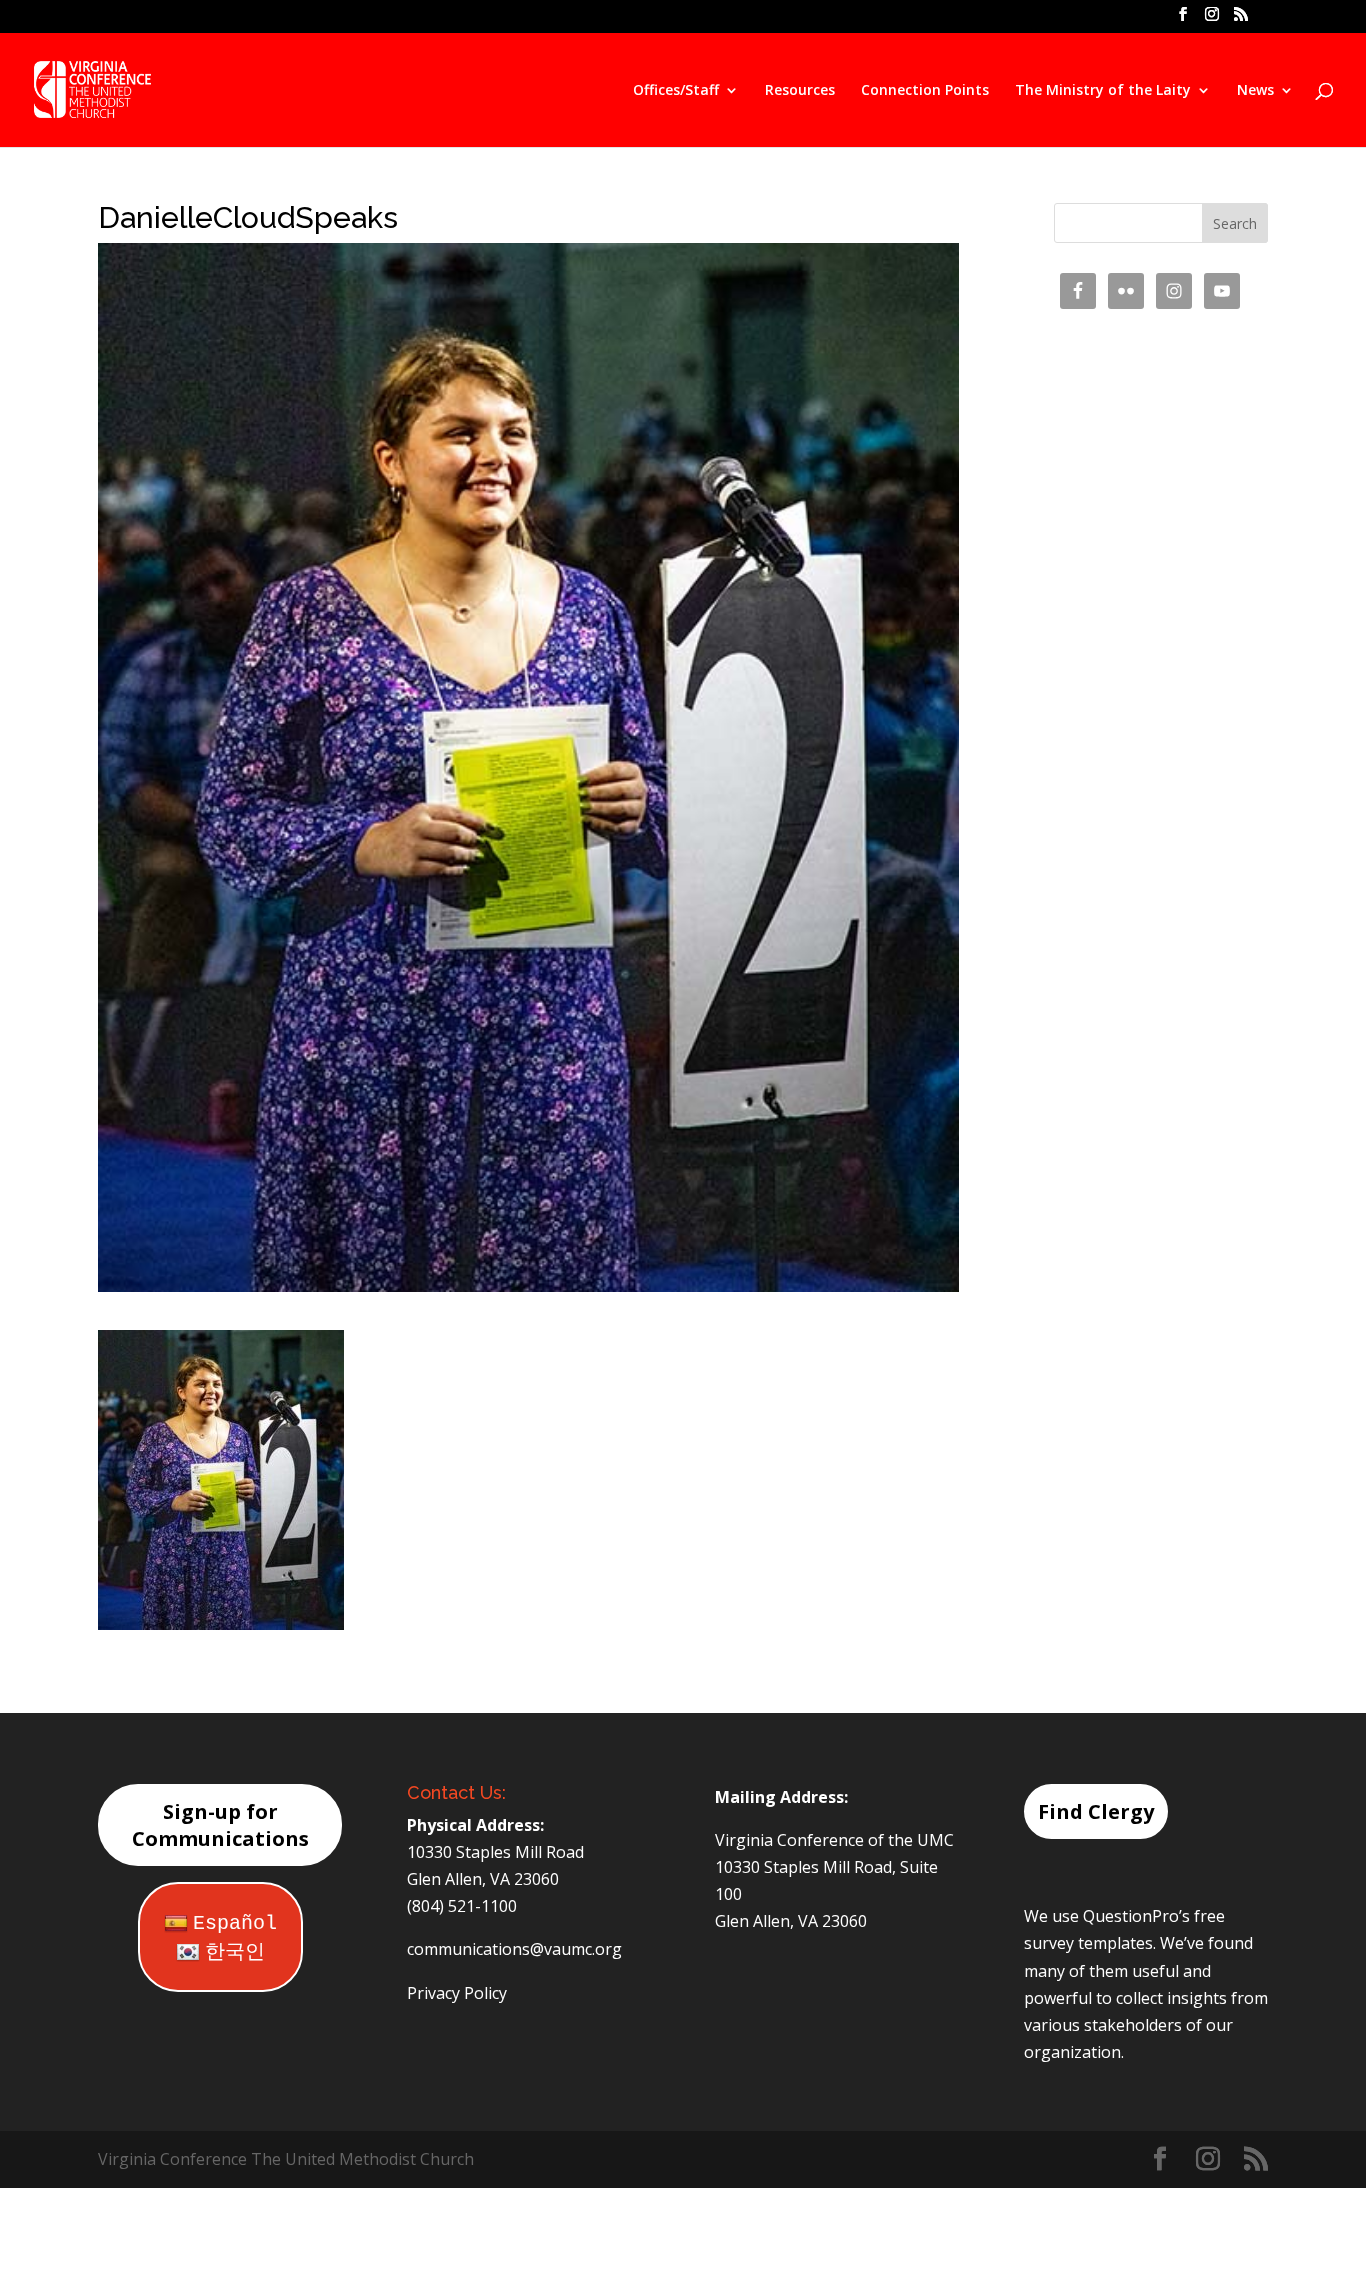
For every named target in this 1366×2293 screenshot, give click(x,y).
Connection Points (925, 91)
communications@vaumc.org (514, 1949)
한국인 (235, 1952)
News (1255, 91)
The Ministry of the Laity (1103, 91)
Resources (800, 91)
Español (235, 1923)
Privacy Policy (457, 1993)
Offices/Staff (676, 91)
